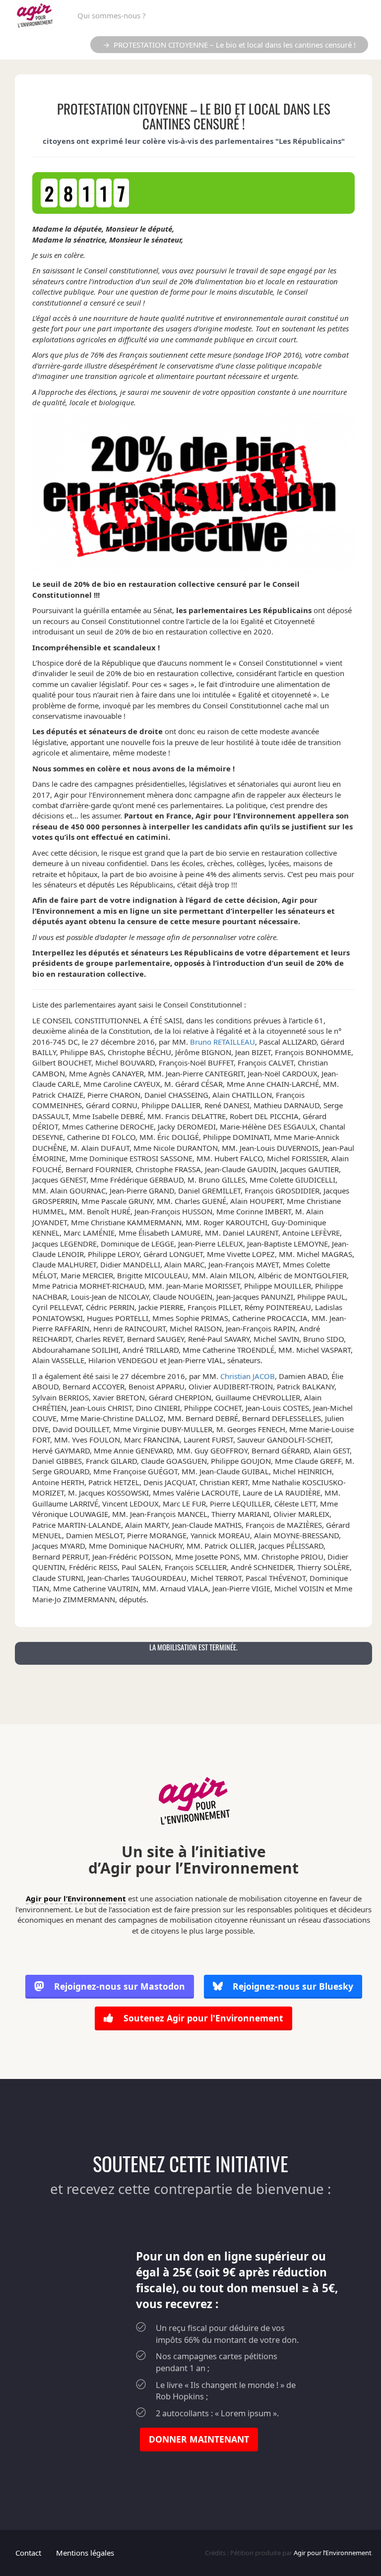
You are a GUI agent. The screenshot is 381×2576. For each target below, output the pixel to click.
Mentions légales (85, 2553)
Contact (28, 2553)
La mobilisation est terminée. (193, 1647)
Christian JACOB (248, 1376)
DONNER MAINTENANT (199, 2439)
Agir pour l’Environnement (76, 1898)
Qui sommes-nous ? (112, 15)
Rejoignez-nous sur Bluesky (292, 1986)
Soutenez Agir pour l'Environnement (202, 2018)
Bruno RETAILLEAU (222, 1042)
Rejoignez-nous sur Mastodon (120, 1986)
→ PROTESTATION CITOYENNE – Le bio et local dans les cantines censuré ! (229, 45)
